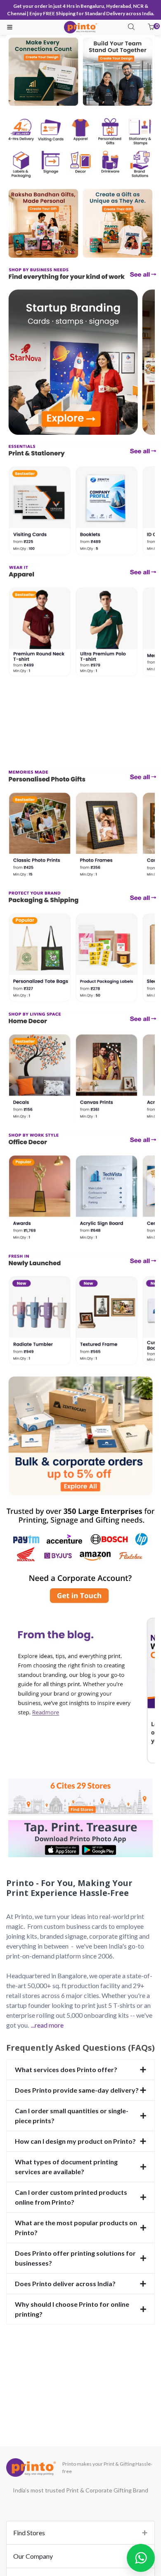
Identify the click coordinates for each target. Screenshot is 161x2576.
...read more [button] (47, 2025)
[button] (151, 27)
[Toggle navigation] (10, 27)
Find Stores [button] (29, 2533)
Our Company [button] (33, 2556)
